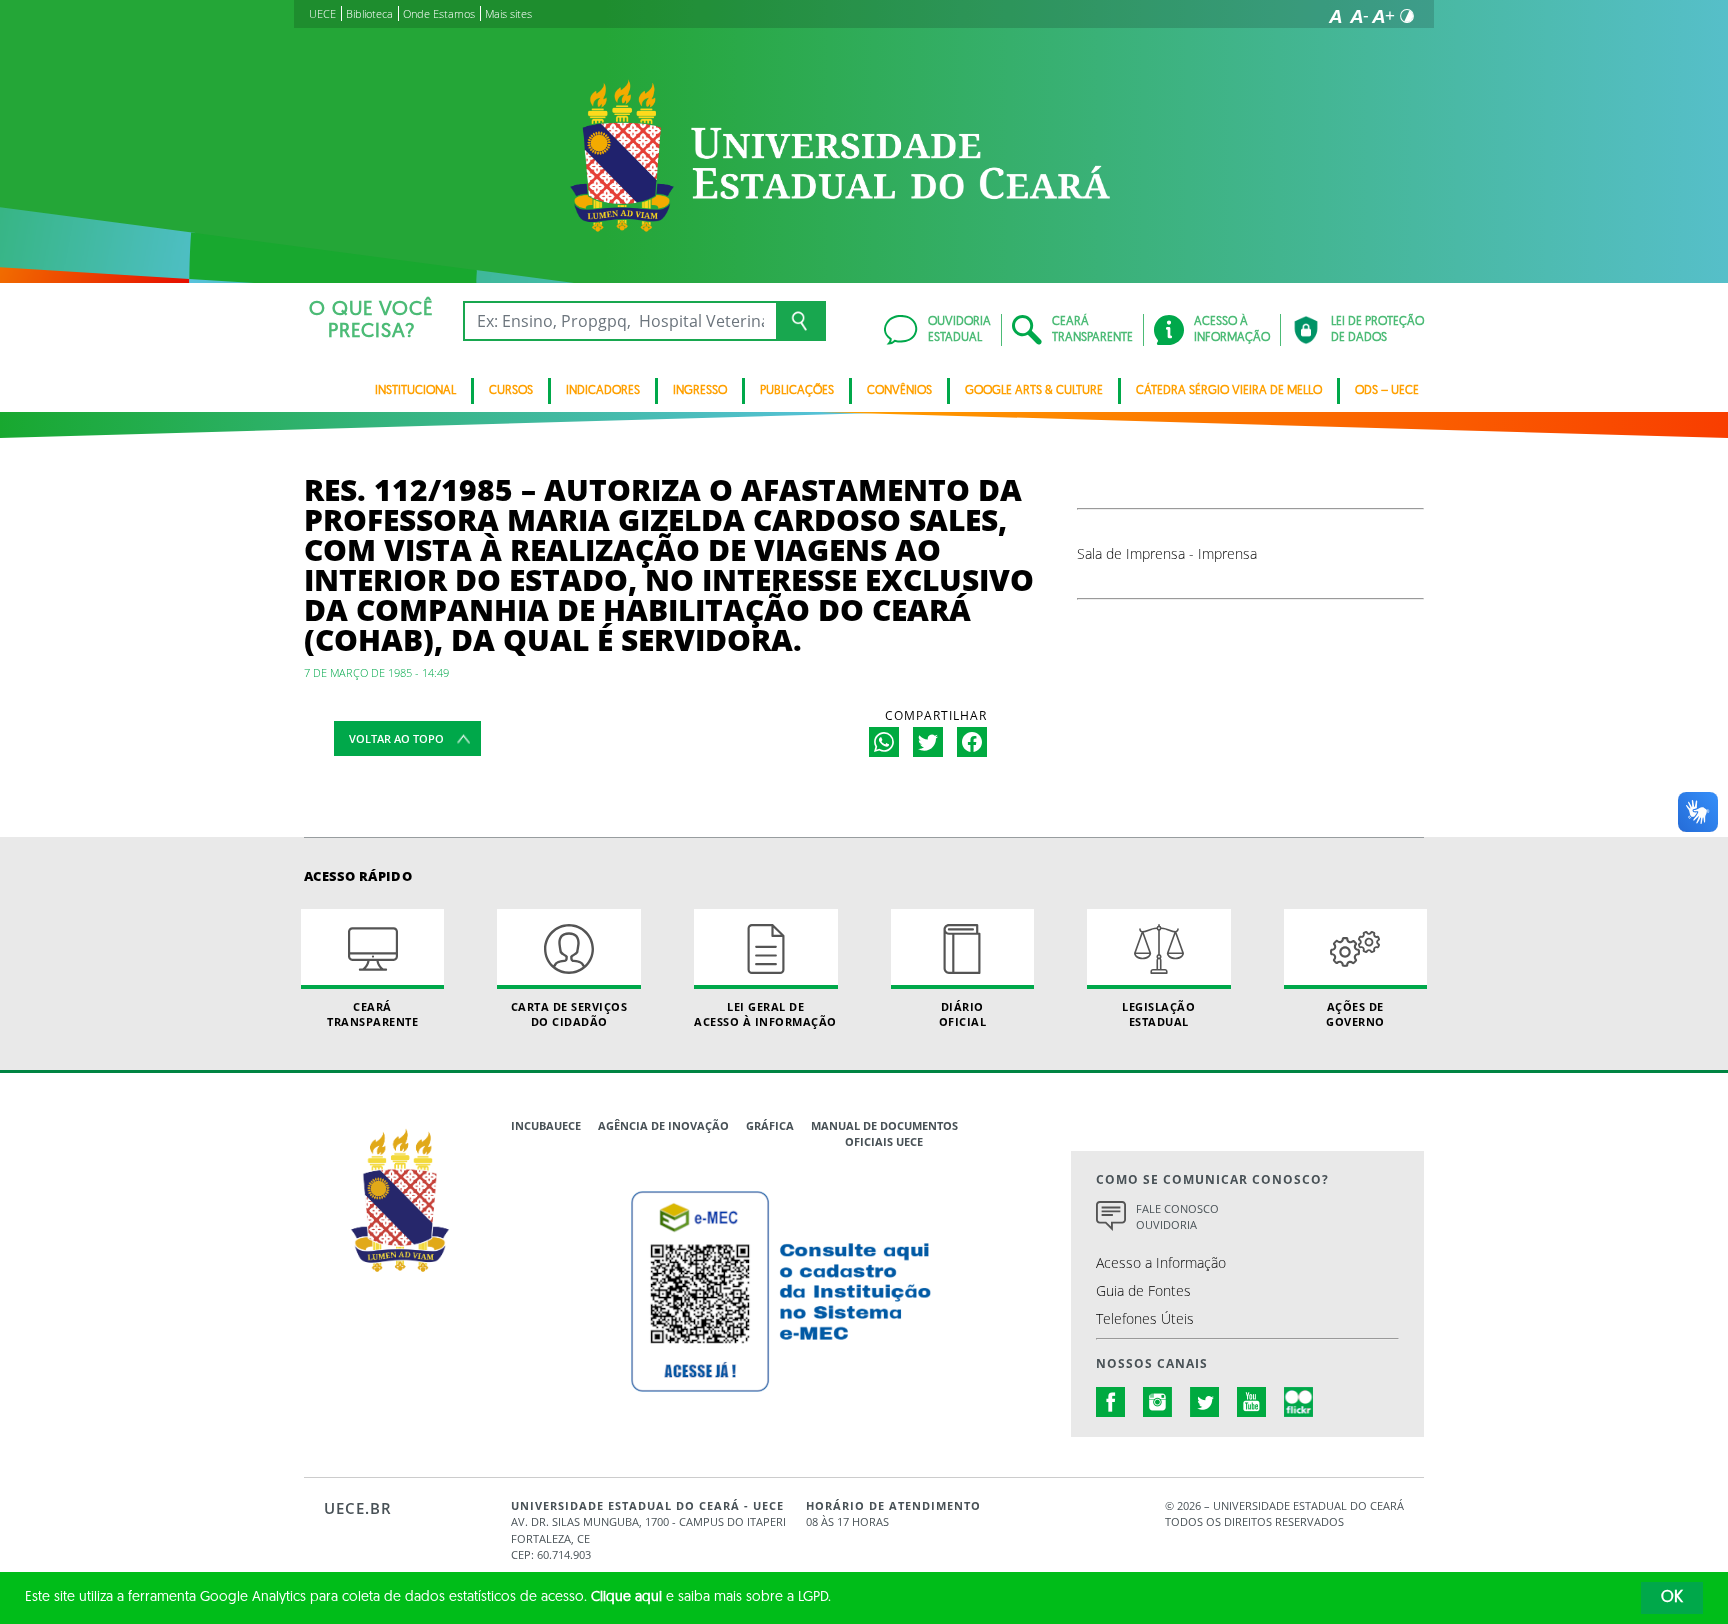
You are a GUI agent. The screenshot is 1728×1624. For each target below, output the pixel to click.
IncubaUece (546, 1125)
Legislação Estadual (1158, 1014)
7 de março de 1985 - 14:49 (376, 672)
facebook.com (1111, 1402)
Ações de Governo (1355, 1014)
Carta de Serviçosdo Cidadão (569, 1014)
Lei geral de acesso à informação (765, 1014)
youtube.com (1252, 1402)
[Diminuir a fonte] (1359, 16)
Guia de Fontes (1143, 1290)
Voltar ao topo (396, 738)
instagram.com (1158, 1402)
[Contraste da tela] (1407, 16)
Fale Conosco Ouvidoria (1177, 1217)
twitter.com (1205, 1402)
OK (1672, 1598)
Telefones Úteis (1145, 1318)
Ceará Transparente (372, 1014)
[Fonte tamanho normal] (1335, 16)
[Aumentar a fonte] (1383, 16)
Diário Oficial (963, 1014)
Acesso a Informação (1161, 1262)
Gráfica (770, 1125)
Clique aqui (626, 1597)
